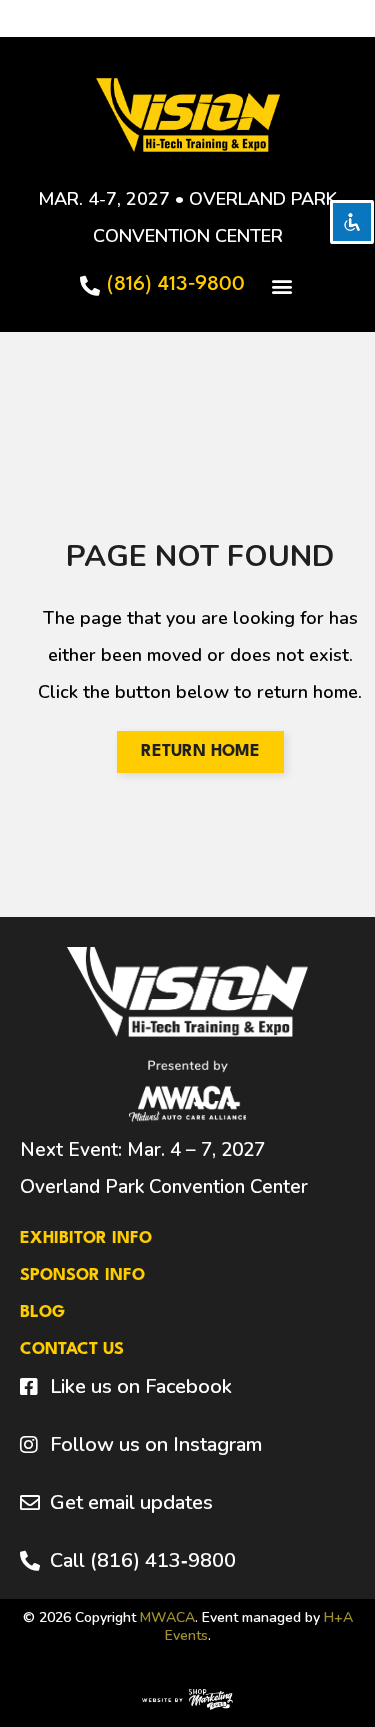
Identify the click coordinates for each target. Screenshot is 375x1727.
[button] (281, 285)
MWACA (167, 1617)
